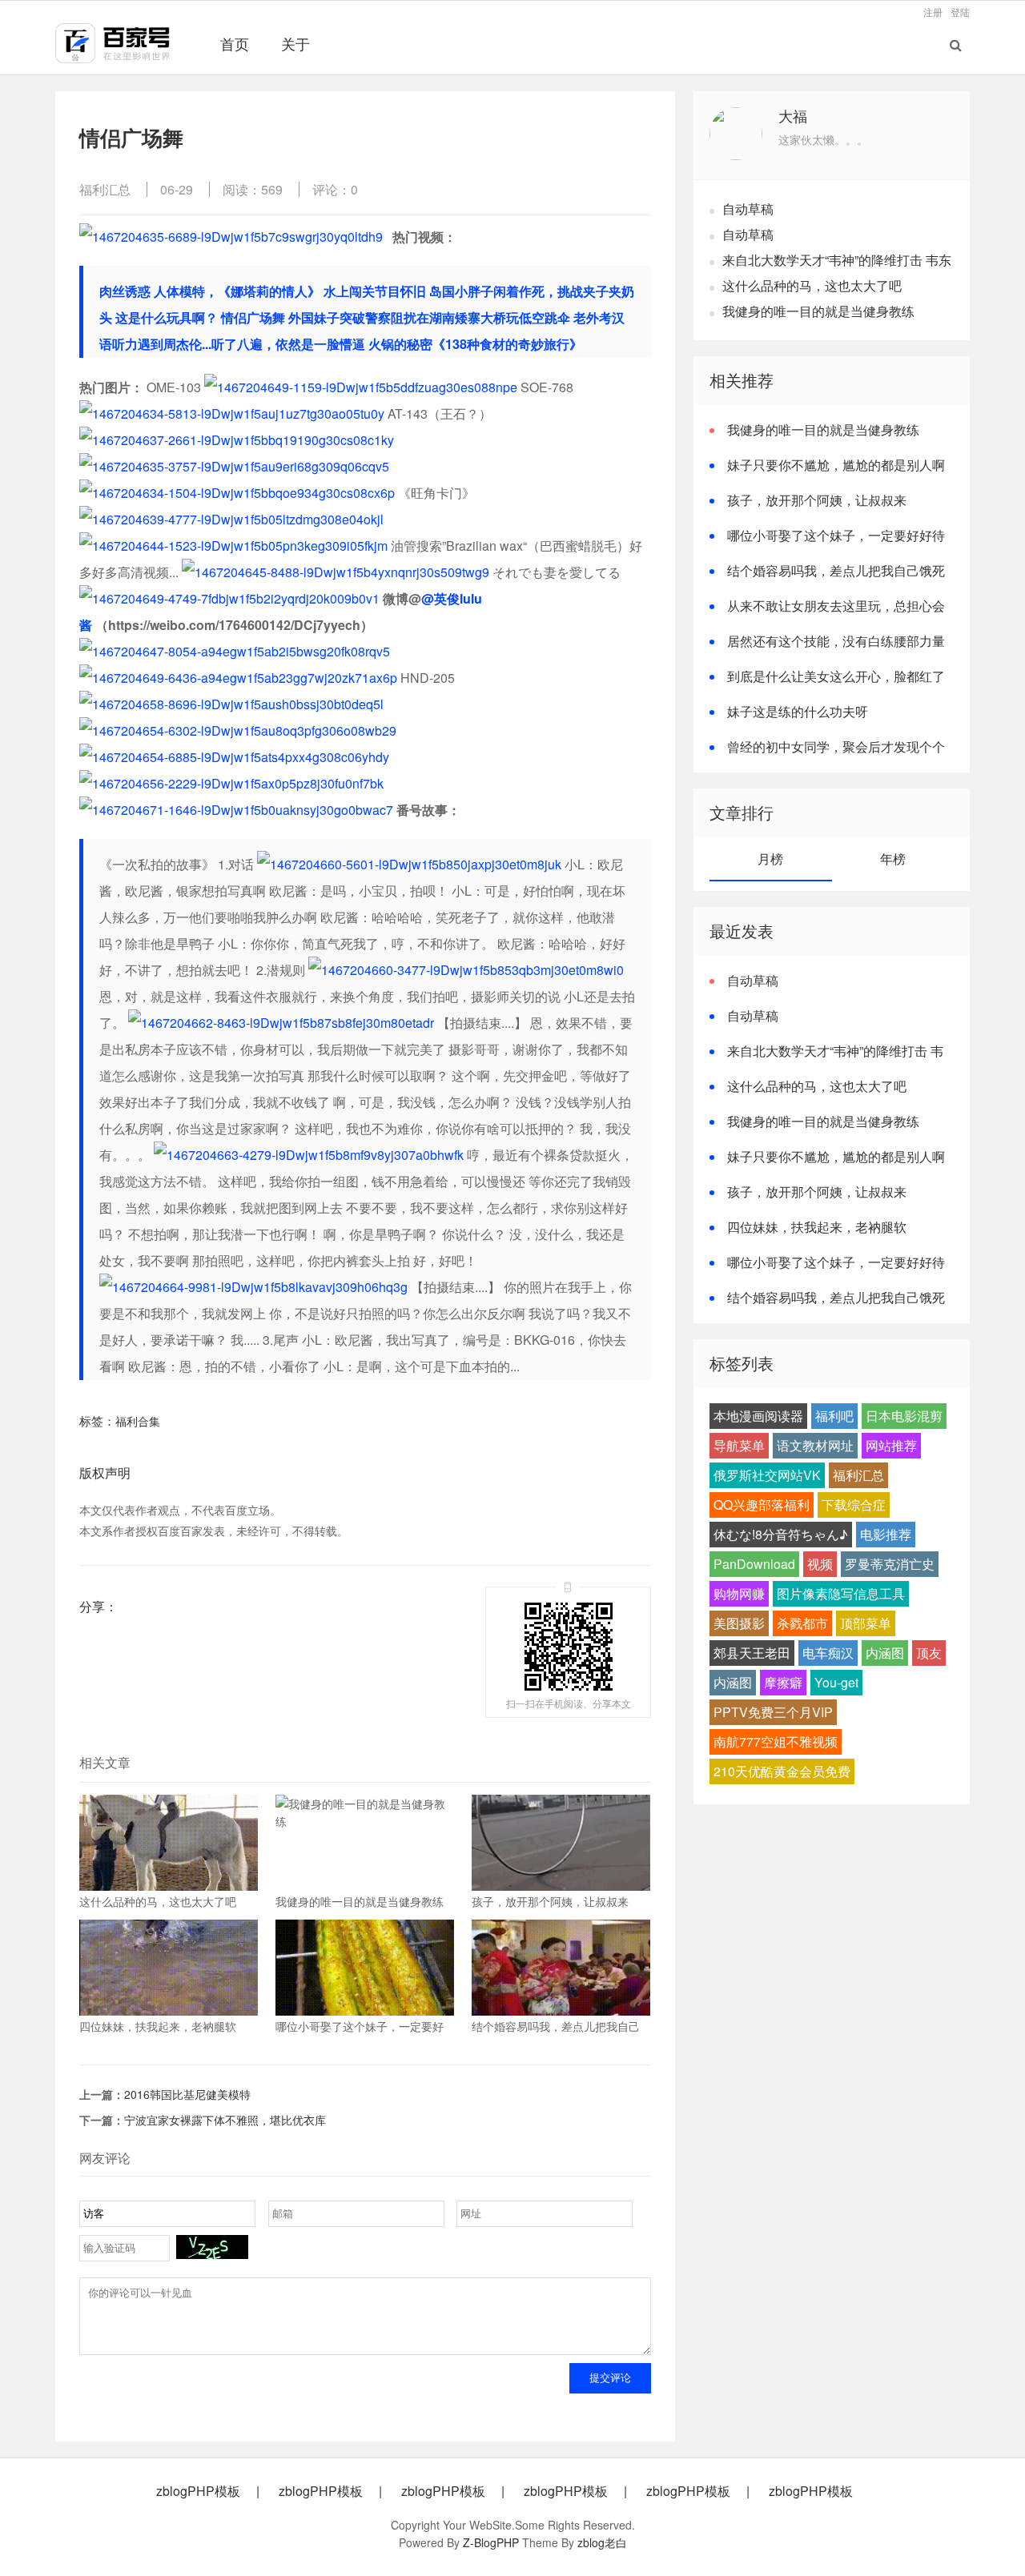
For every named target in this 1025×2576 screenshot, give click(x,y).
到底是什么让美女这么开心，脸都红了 (836, 676)
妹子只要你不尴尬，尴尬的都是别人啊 (836, 465)
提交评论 (610, 2378)
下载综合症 (854, 1505)
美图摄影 (739, 1623)
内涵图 (885, 1653)
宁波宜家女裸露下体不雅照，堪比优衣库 (225, 2120)
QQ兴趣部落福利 (762, 1505)
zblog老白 (602, 2542)
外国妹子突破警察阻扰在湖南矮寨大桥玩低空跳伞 (429, 317)
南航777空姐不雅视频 (776, 1741)
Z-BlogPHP (491, 2542)
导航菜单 (739, 1445)
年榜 (893, 859)
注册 (933, 12)
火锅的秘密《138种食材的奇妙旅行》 (475, 344)
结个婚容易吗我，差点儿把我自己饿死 (836, 570)
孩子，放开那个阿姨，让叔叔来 (817, 500)
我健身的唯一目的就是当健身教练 (818, 311)
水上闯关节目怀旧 (375, 291)
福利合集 (138, 1421)
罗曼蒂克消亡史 (890, 1564)
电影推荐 (886, 1534)
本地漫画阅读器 (758, 1416)
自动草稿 (748, 209)
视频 (820, 1564)
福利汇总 (105, 189)
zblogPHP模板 (198, 2491)
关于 (295, 43)
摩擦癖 (783, 1682)
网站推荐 (891, 1445)
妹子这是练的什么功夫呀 (798, 711)
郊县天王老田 (752, 1653)
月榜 (770, 859)
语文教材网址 (815, 1445)
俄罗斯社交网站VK (767, 1475)
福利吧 (834, 1416)
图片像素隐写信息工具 (841, 1593)
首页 (235, 43)
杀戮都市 (802, 1623)
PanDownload (754, 1564)
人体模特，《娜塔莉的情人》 (237, 291)
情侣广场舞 (253, 317)
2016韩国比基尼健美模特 (187, 2094)
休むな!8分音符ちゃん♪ (781, 1534)
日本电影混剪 (904, 1416)
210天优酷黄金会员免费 (782, 1771)
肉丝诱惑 (125, 291)
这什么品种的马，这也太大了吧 (812, 285)
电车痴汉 (828, 1653)
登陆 (960, 12)
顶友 (929, 1653)
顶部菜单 (866, 1623)
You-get (836, 1682)
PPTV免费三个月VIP (773, 1712)
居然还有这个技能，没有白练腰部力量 (836, 641)
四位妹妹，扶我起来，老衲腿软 (817, 1227)
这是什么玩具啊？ (167, 317)
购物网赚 (739, 1593)
